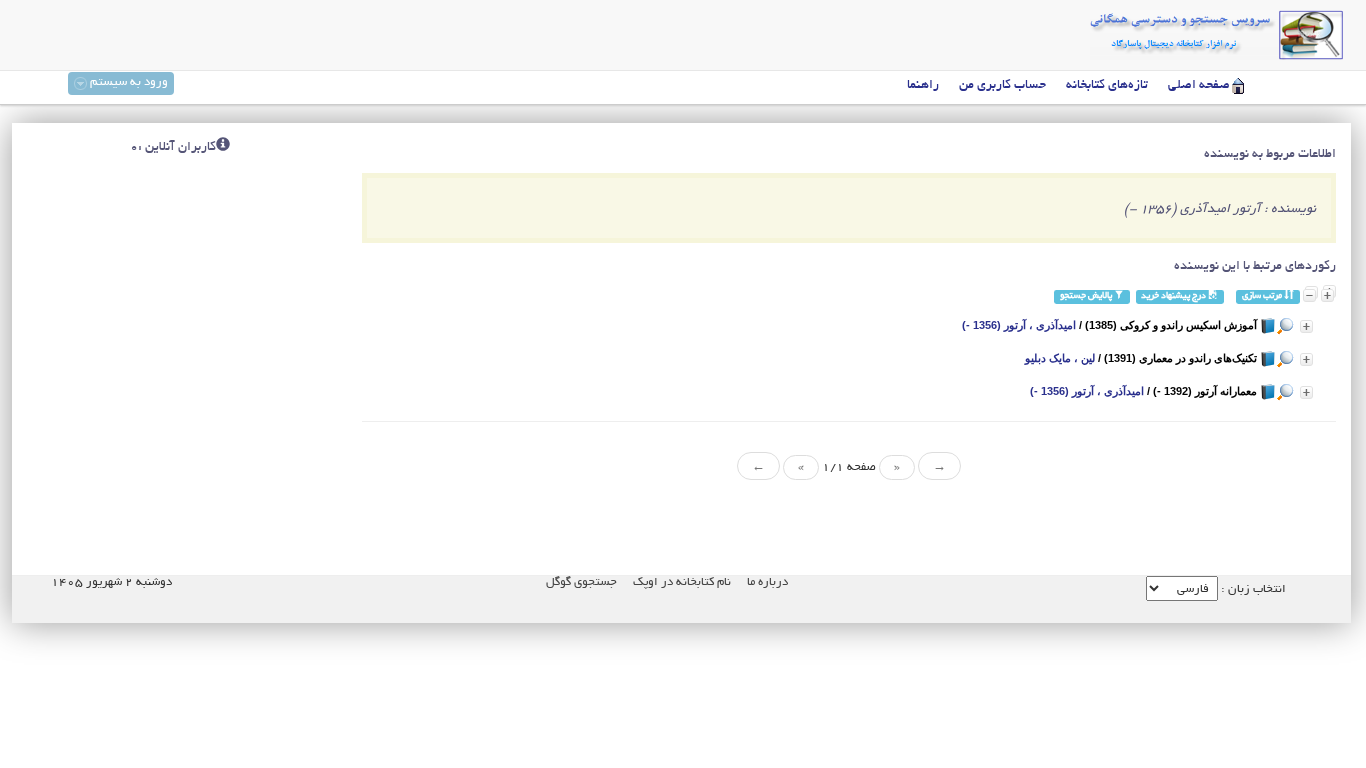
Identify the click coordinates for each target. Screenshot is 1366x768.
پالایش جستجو (1087, 296)
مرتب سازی (1263, 296)
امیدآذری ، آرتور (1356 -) (1019, 325)
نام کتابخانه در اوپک (682, 582)
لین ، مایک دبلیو (1060, 358)
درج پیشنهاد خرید (1174, 296)
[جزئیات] (1306, 326)
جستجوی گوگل (581, 582)
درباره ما (767, 582)
